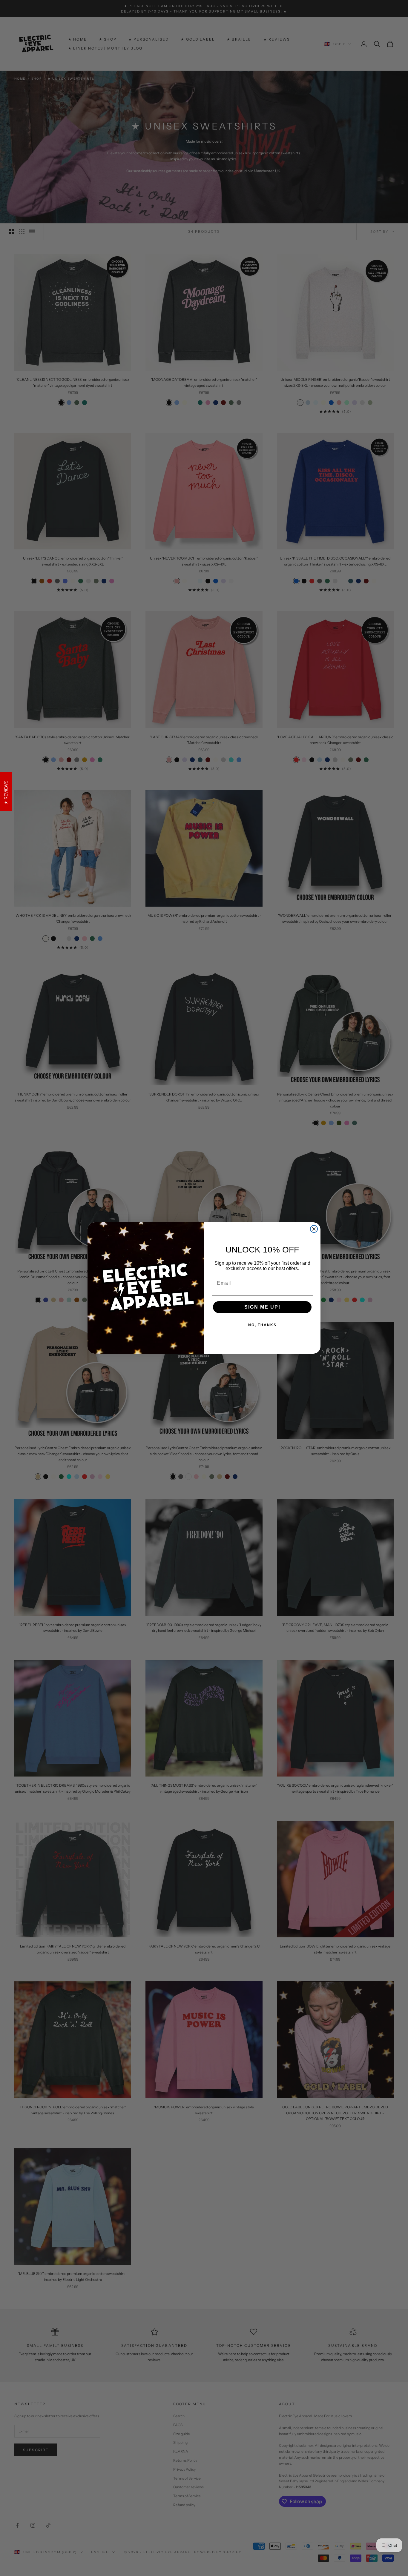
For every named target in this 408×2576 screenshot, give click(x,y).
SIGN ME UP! (262, 1307)
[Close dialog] (314, 1229)
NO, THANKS (262, 1325)
